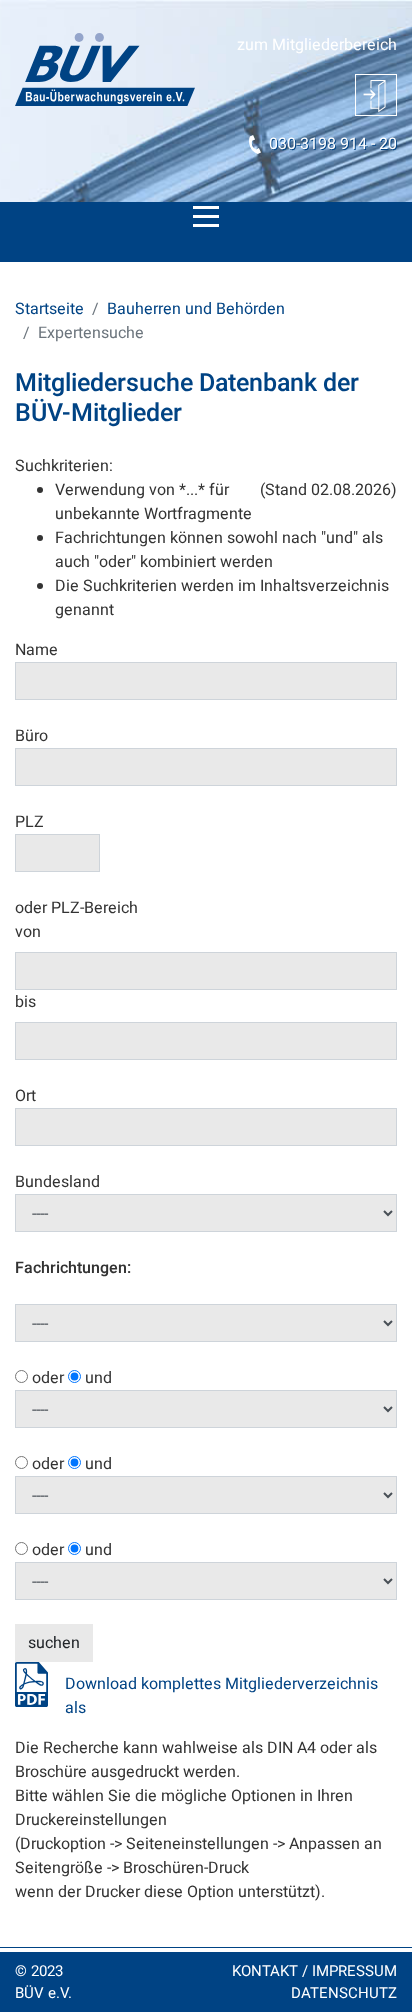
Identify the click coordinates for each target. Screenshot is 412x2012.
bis (25, 1002)
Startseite (49, 309)
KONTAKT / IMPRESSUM (314, 1971)
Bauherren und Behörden (196, 309)
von (28, 932)
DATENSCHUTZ (344, 1993)
